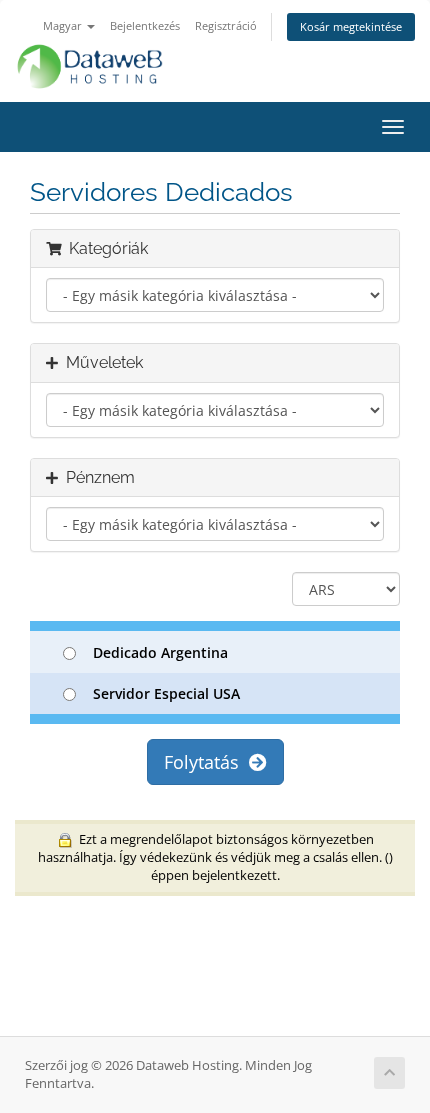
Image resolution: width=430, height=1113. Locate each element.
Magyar (64, 25)
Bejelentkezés (145, 25)
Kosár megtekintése (351, 26)
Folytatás (206, 762)
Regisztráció (226, 25)
